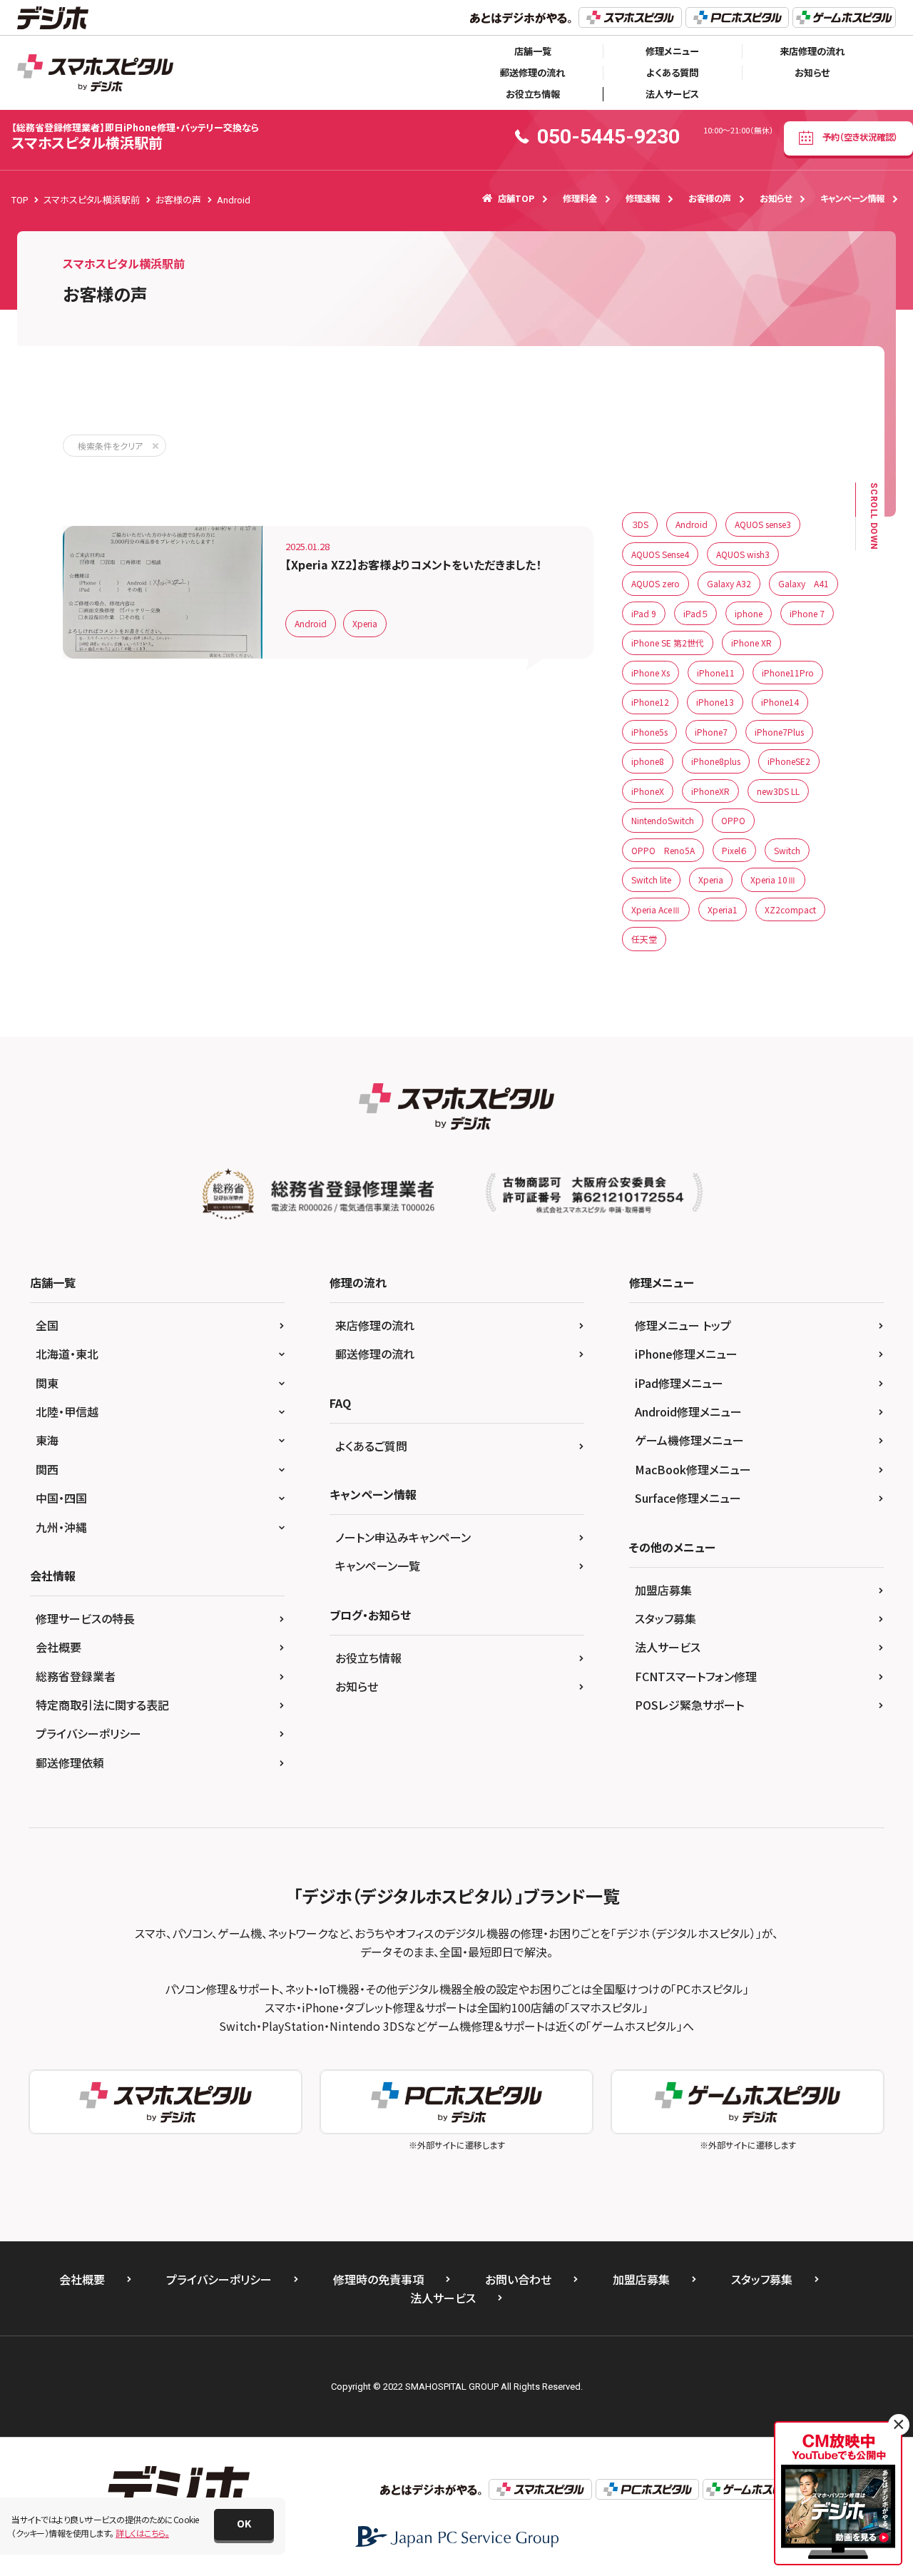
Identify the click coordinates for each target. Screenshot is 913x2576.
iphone (749, 613)
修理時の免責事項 (378, 2279)
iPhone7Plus (779, 732)
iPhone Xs (651, 673)
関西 (47, 1469)
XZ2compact (790, 909)
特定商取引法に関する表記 (102, 1705)
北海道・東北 (67, 1354)
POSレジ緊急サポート (689, 1705)
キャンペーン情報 (852, 198)
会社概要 (58, 1647)
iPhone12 (650, 702)
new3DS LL (778, 791)
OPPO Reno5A (663, 850)
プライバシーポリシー (88, 1733)
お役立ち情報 (533, 94)
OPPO (733, 820)
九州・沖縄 (61, 1527)
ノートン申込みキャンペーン (403, 1537)
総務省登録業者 (76, 1676)
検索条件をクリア (110, 446)
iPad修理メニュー (679, 1383)
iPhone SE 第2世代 (668, 643)
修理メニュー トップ (683, 1325)
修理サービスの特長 (85, 1618)
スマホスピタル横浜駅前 (135, 137)
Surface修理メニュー (688, 1498)
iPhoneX (648, 791)
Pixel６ (734, 850)
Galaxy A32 (729, 583)
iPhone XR (751, 643)
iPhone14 (780, 702)
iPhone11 (716, 673)
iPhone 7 (807, 613)
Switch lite (651, 879)
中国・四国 (61, 1498)
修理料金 (580, 198)
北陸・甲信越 (67, 1411)
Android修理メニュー (688, 1411)
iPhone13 (715, 702)
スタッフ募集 (665, 1618)
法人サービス (672, 94)
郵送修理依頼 (70, 1763)
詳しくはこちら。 (142, 2533)
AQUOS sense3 (763, 524)
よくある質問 (672, 72)
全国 (47, 1325)
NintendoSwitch (663, 820)
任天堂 (644, 939)
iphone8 (648, 761)
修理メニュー (672, 51)
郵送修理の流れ (532, 72)
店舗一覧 (533, 51)
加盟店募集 (663, 1590)
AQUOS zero (656, 583)
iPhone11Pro (788, 673)
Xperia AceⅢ (656, 909)
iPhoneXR (710, 791)
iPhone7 (711, 732)
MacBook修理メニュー (693, 1469)
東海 (47, 1440)
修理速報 (643, 198)
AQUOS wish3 (743, 554)
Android (311, 623)
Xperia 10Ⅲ (773, 879)
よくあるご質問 (371, 1446)
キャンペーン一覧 (378, 1566)
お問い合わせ (518, 2279)
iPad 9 (644, 613)
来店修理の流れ (812, 51)
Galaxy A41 (804, 583)
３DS (640, 524)
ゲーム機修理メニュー (689, 1440)
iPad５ (695, 613)
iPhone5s (649, 732)
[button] (244, 2525)
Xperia (365, 623)
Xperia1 (723, 909)
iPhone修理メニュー (686, 1354)
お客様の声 (710, 198)
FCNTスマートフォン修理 (696, 1676)
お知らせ (812, 72)
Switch (787, 850)
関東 (47, 1383)
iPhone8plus (716, 761)
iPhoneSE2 (789, 761)
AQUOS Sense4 (660, 554)
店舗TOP (516, 198)
